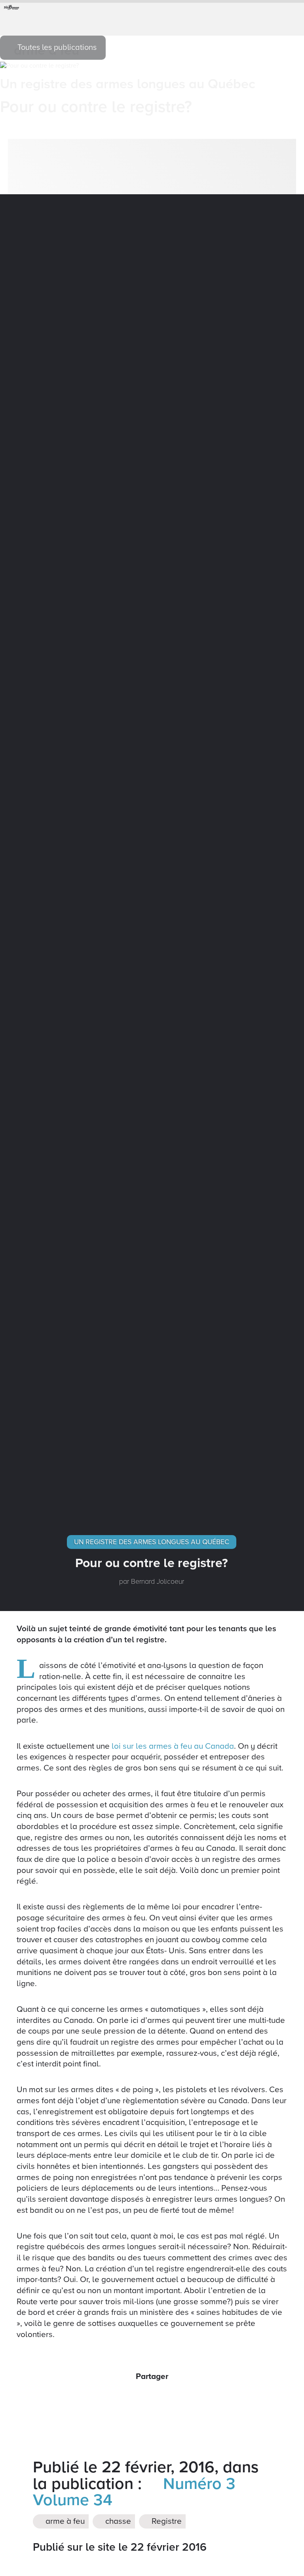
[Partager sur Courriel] (161, 2398)
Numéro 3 (197, 2484)
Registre (166, 2522)
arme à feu (64, 2522)
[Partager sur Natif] (179, 2398)
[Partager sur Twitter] (143, 2398)
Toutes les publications (56, 47)
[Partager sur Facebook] (125, 2398)
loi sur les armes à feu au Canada (173, 1746)
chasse (117, 2522)
